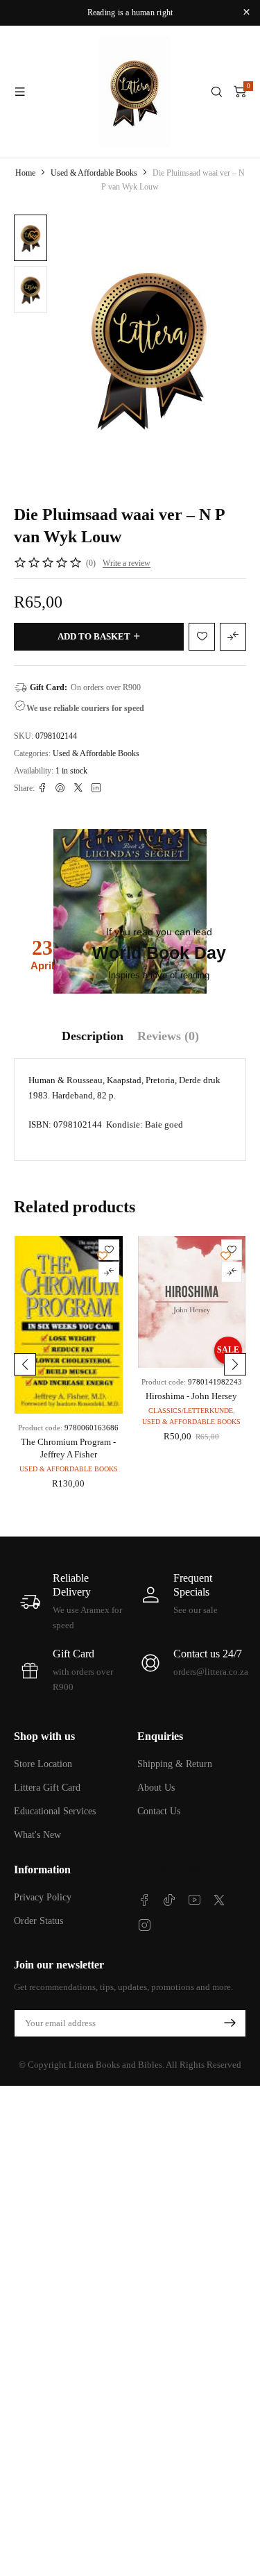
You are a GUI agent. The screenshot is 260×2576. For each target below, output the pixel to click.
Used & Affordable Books (94, 173)
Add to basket (94, 636)
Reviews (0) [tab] (168, 1036)
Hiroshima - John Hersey (191, 1396)
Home (25, 173)
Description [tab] (93, 1036)
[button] (25, 1364)
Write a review (127, 563)
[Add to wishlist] (34, 235)
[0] (240, 92)
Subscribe (229, 2023)
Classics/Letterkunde (191, 1411)
